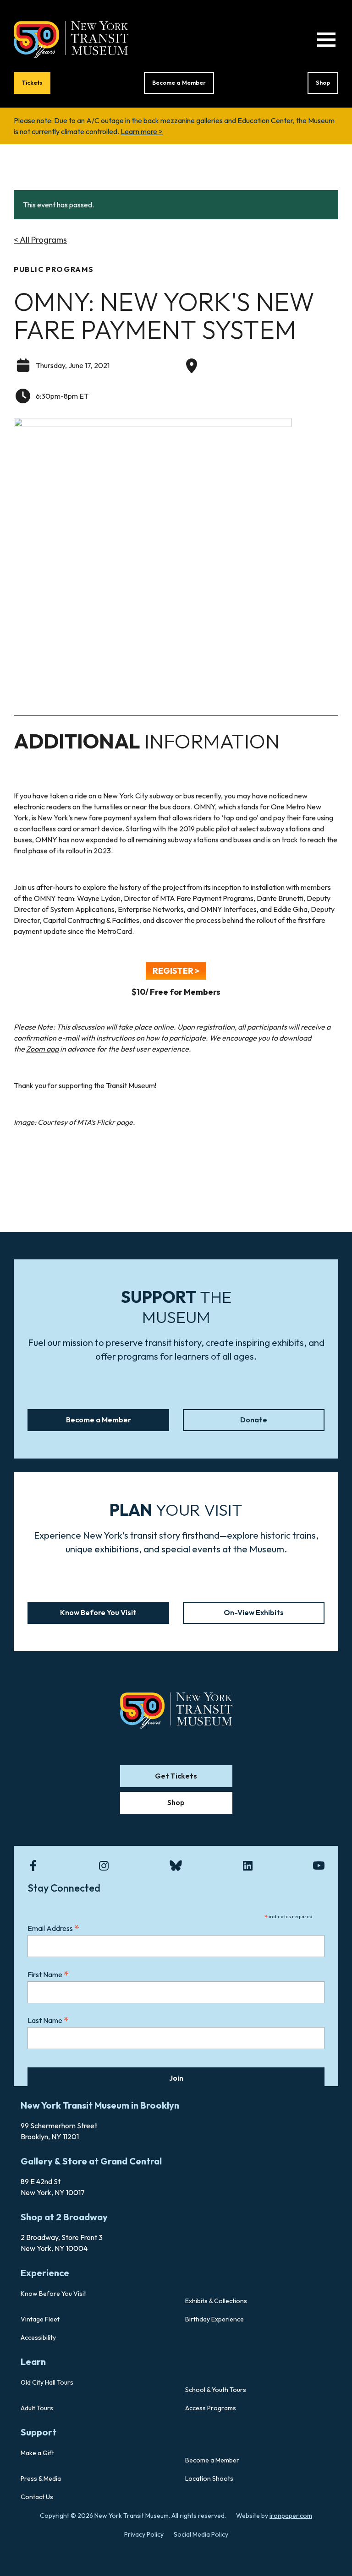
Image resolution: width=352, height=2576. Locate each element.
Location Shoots (209, 2478)
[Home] (71, 38)
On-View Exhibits (254, 1612)
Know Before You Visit (98, 1612)
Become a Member (179, 82)
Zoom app (42, 1049)
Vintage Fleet (40, 2319)
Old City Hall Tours (47, 2382)
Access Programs (211, 2408)
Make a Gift (37, 2453)
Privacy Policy (144, 2534)
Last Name (48, 2020)
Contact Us (37, 2497)
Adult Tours (37, 2408)
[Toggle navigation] (326, 40)
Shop (323, 82)
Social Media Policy (201, 2534)
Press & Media (41, 2478)
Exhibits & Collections (216, 2301)
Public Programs (54, 269)
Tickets (32, 82)
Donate (254, 1420)
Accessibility (38, 2337)
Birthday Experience (214, 2319)
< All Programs (40, 240)
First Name (48, 1974)
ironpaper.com (291, 2516)
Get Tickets (176, 1776)
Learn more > (142, 131)
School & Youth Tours (216, 2390)
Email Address (54, 1928)
